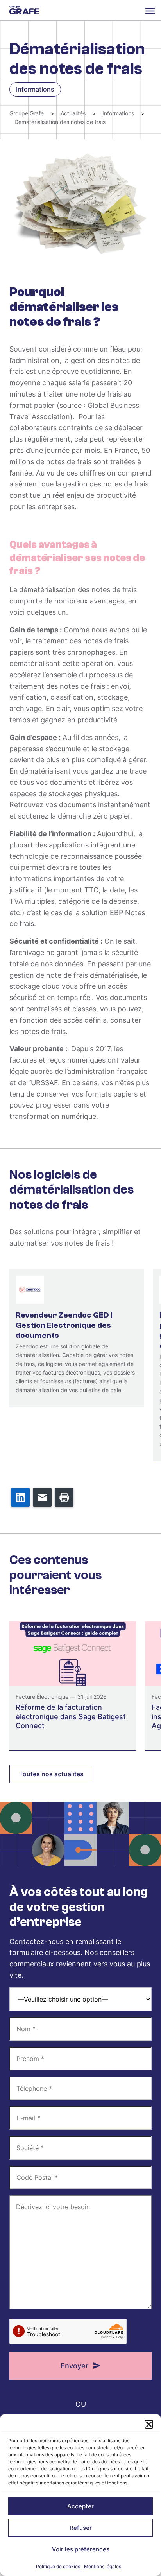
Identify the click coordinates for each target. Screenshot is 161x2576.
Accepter (80, 2506)
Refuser (81, 2528)
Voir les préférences (81, 2549)
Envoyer (74, 2366)
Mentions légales (103, 2566)
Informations (118, 113)
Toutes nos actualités (51, 1774)
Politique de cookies (58, 2566)
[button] (149, 2424)
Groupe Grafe (24, 10)
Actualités (73, 113)
